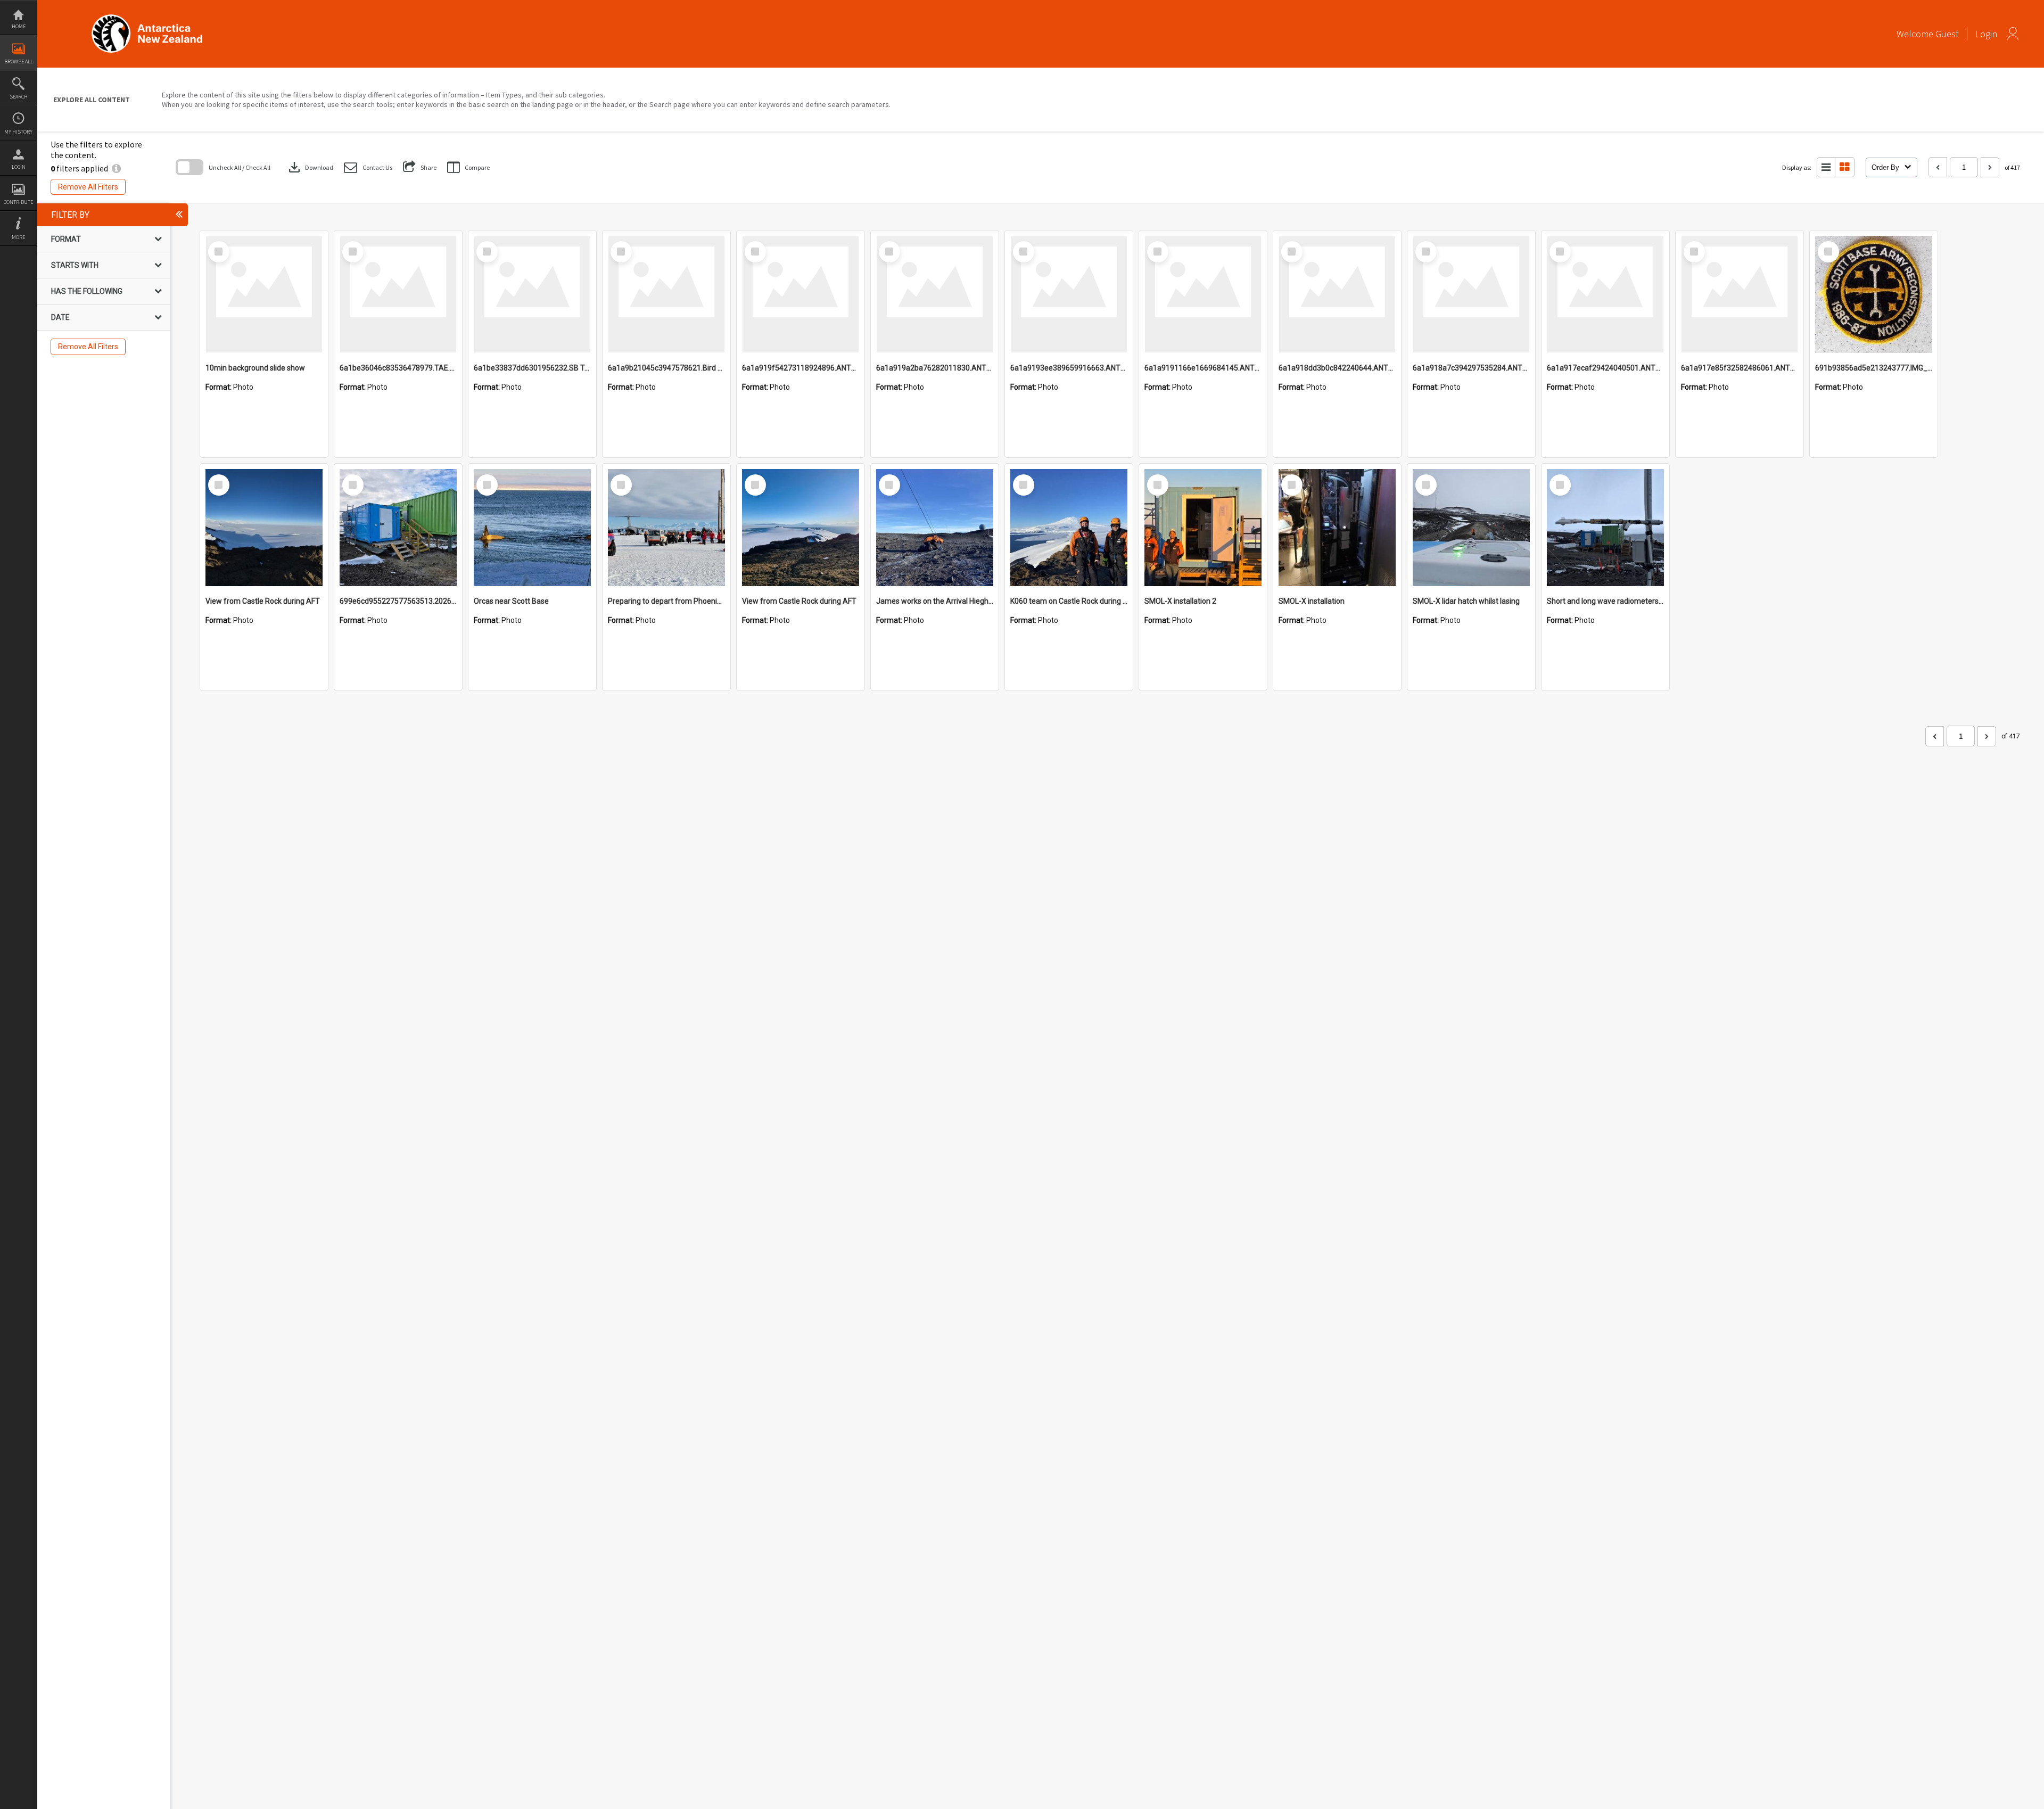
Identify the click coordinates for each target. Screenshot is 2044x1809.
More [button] (18, 237)
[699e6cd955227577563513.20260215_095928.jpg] (398, 528)
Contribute (18, 202)
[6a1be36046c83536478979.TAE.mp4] (398, 294)
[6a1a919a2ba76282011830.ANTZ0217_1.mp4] (935, 294)
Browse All (19, 61)
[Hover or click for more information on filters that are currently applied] (116, 168)
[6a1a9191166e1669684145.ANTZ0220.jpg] (1203, 294)
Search (19, 97)
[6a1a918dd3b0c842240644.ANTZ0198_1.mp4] (1337, 294)
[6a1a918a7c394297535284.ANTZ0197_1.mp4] (1471, 294)
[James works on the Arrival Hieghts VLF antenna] (935, 528)
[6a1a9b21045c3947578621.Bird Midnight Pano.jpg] (666, 294)
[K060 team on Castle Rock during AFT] (1069, 528)
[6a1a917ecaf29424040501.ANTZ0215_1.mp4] (1605, 294)
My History (18, 132)
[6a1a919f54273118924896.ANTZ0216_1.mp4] (801, 294)
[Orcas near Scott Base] (532, 528)
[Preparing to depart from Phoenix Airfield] (666, 528)
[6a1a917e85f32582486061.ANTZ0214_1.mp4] (1740, 294)
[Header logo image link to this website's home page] (147, 18)
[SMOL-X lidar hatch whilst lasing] (1471, 528)
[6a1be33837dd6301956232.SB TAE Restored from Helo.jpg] (532, 294)
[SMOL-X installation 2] (1203, 528)
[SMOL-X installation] (1337, 528)
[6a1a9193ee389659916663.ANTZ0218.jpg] (1069, 294)
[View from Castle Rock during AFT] (264, 528)
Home (19, 26)
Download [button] (310, 167)
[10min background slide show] (264, 294)
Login (19, 167)
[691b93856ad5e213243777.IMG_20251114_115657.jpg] (1874, 294)
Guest (1947, 34)
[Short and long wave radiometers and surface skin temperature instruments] (1605, 528)
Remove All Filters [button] (88, 187)
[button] (368, 167)
